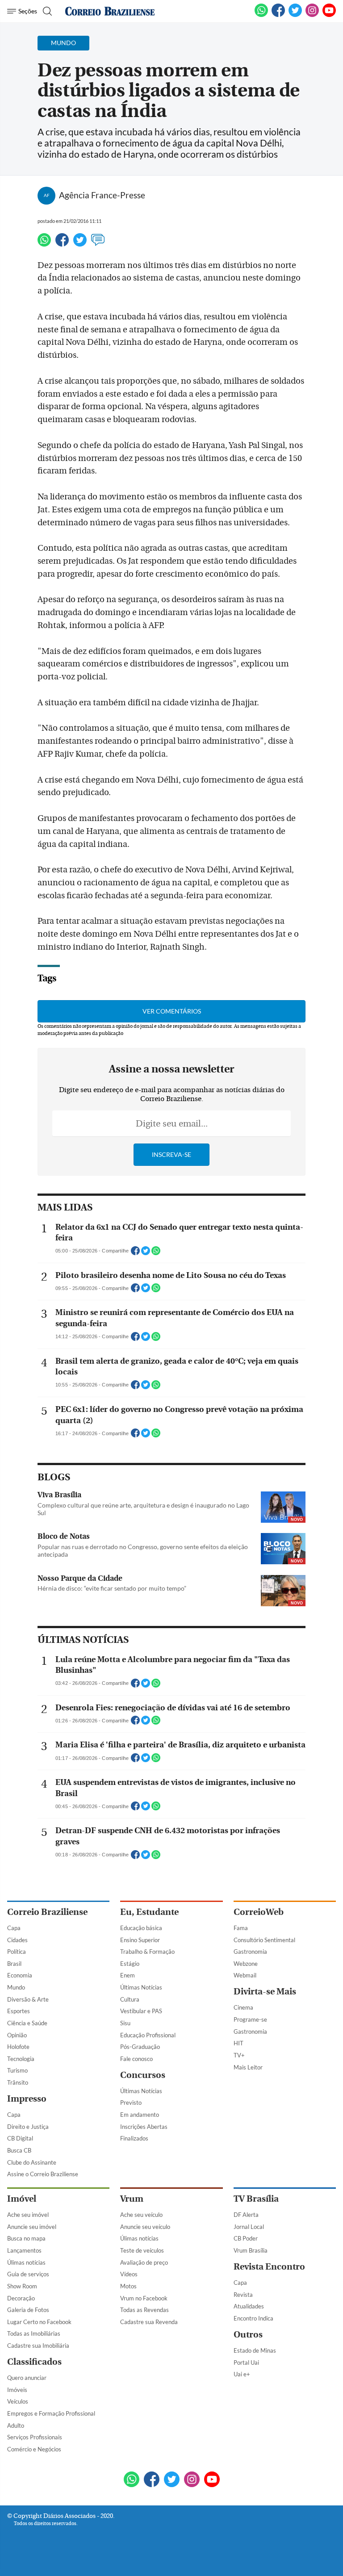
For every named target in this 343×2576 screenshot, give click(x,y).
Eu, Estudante (149, 1912)
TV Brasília (256, 2199)
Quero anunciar (27, 2378)
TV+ (239, 2055)
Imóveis (17, 2390)
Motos (128, 2286)
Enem (128, 1975)
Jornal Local (249, 2227)
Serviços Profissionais (35, 2437)
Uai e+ (242, 2374)
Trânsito (18, 2082)
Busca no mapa (26, 2238)
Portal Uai (246, 2362)
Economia (20, 1975)
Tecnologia (21, 2059)
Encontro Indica (253, 2318)
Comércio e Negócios (34, 2449)
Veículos (18, 2401)
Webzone (246, 1964)
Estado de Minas (255, 2350)
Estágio (130, 1964)
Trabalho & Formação (147, 1952)
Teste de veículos (142, 2250)
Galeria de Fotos (28, 2310)
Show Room (22, 2286)
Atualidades (249, 2306)
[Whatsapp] (44, 244)
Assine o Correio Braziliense (43, 2174)
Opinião (17, 2035)
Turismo (17, 2070)
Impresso (27, 2099)
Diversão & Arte (28, 1999)
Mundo (16, 1987)
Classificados (34, 2362)
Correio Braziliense (47, 1912)
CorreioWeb (259, 1912)
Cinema (243, 2007)
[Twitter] (80, 244)
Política (17, 1952)
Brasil (14, 1964)
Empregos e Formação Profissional (51, 2413)
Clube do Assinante (32, 2162)
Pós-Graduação (140, 2047)
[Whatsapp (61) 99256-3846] (261, 15)
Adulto (16, 2425)
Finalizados (134, 2138)
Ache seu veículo (141, 2215)
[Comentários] (98, 244)
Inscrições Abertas (144, 2127)
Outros (248, 2335)
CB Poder (246, 2238)
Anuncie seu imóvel (32, 2227)
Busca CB (19, 2150)
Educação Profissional (148, 2035)
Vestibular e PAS (141, 2011)
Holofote (18, 2047)
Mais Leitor (248, 2067)
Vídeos (129, 2274)
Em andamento (140, 2115)
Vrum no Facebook (144, 2298)
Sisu (125, 2023)
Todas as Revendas (144, 2310)
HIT (238, 2043)
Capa (14, 1928)
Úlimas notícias (26, 2262)
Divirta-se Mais (265, 1992)
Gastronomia (250, 1952)
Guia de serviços (28, 2274)
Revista (243, 2295)
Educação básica (141, 1928)
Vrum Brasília (251, 2250)
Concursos (143, 2075)
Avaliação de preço (144, 2262)
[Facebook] (278, 15)
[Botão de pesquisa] (46, 11)
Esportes (19, 2011)
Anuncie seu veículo (145, 2227)
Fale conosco (136, 2059)
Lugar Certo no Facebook (39, 2322)
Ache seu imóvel (28, 2215)
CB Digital (20, 2138)
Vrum (132, 2199)
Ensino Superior (140, 1940)
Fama (241, 1928)
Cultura (130, 1999)
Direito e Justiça (28, 2127)
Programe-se (250, 2019)
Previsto (131, 2103)
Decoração (21, 2298)
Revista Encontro (269, 2267)
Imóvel (22, 2199)
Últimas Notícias (141, 1987)
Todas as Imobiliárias (34, 2333)
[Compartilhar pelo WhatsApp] (156, 1253)
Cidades (17, 1940)
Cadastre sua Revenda (149, 2322)
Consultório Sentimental (264, 1940)
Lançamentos (24, 2250)
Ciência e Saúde (27, 2023)
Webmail (245, 1975)
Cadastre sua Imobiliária (38, 2346)
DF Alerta (246, 2215)
